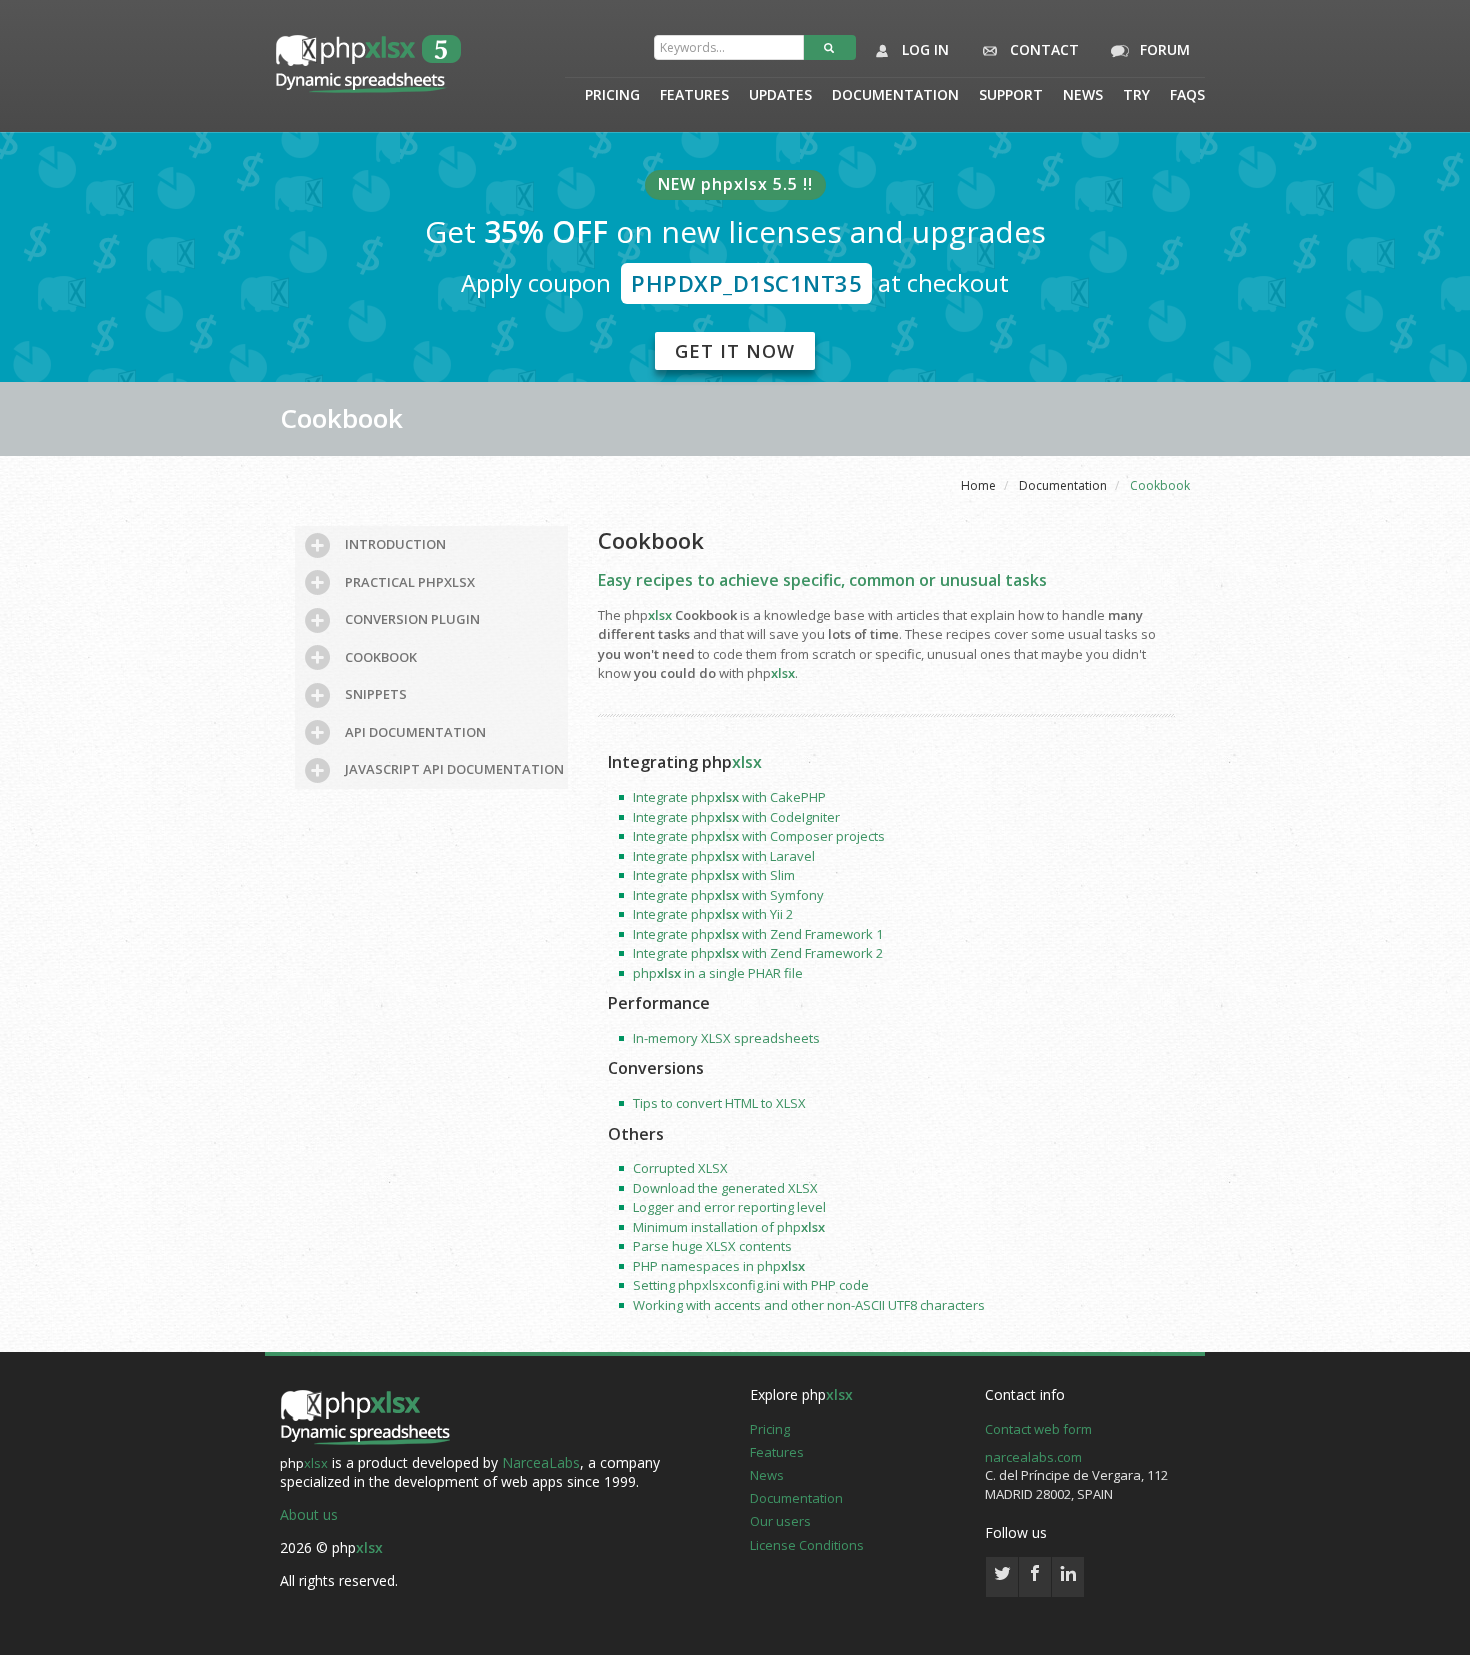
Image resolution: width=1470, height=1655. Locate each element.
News (1083, 96)
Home (978, 485)
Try (1136, 96)
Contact (1042, 49)
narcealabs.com (1033, 1457)
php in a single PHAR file (718, 973)
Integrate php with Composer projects (759, 836)
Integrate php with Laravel (724, 856)
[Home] (365, 1419)
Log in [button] (923, 49)
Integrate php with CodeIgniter (736, 817)
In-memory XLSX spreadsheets (726, 1038)
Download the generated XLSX (725, 1188)
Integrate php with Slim (714, 875)
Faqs (1187, 96)
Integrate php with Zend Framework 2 (758, 953)
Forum (1163, 49)
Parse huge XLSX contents (712, 1246)
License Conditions (807, 1545)
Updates (780, 96)
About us (309, 1514)
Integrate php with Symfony (728, 895)
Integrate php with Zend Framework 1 (758, 934)
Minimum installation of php (729, 1227)
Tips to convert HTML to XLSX (719, 1103)
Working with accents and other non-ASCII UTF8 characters (809, 1305)
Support (1011, 96)
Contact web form (1038, 1429)
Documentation (895, 96)
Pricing (612, 96)
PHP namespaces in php (719, 1266)
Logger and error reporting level (729, 1207)
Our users (780, 1521)
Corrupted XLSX (680, 1168)
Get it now (735, 351)
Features (694, 96)
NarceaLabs (541, 1462)
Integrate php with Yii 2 (713, 914)
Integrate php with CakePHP (729, 797)
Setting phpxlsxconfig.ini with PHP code (751, 1285)
